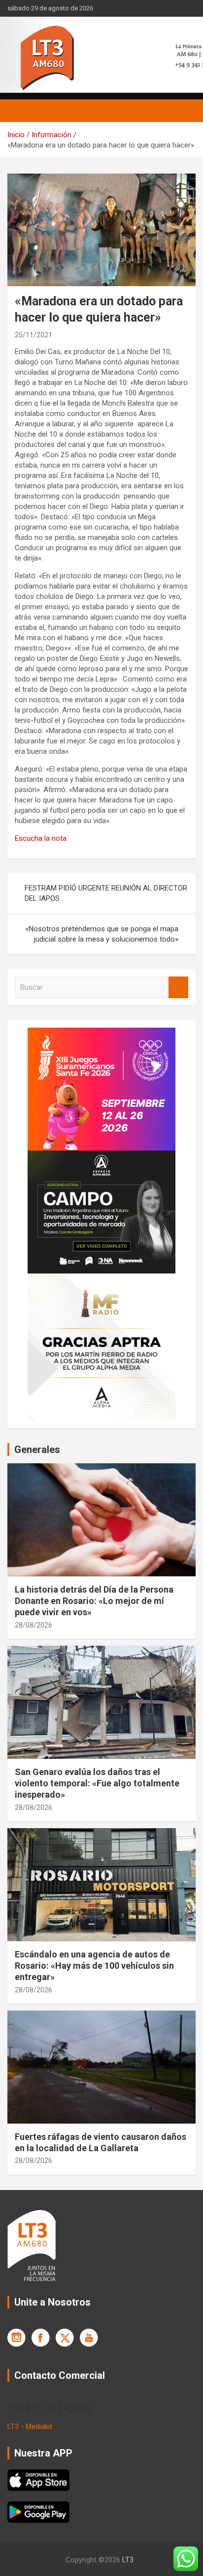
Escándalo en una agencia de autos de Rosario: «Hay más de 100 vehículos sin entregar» (94, 1966)
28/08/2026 (34, 1625)
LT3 (128, 2560)
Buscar (178, 988)
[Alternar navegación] (20, 111)
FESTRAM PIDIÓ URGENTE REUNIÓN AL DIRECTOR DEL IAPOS (106, 893)
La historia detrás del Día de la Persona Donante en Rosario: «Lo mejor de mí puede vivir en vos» (94, 1601)
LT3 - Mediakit (30, 2427)
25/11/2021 (34, 335)
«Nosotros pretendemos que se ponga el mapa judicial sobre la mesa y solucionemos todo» (102, 934)
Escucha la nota (41, 838)
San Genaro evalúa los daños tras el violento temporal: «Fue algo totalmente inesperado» (97, 1783)
